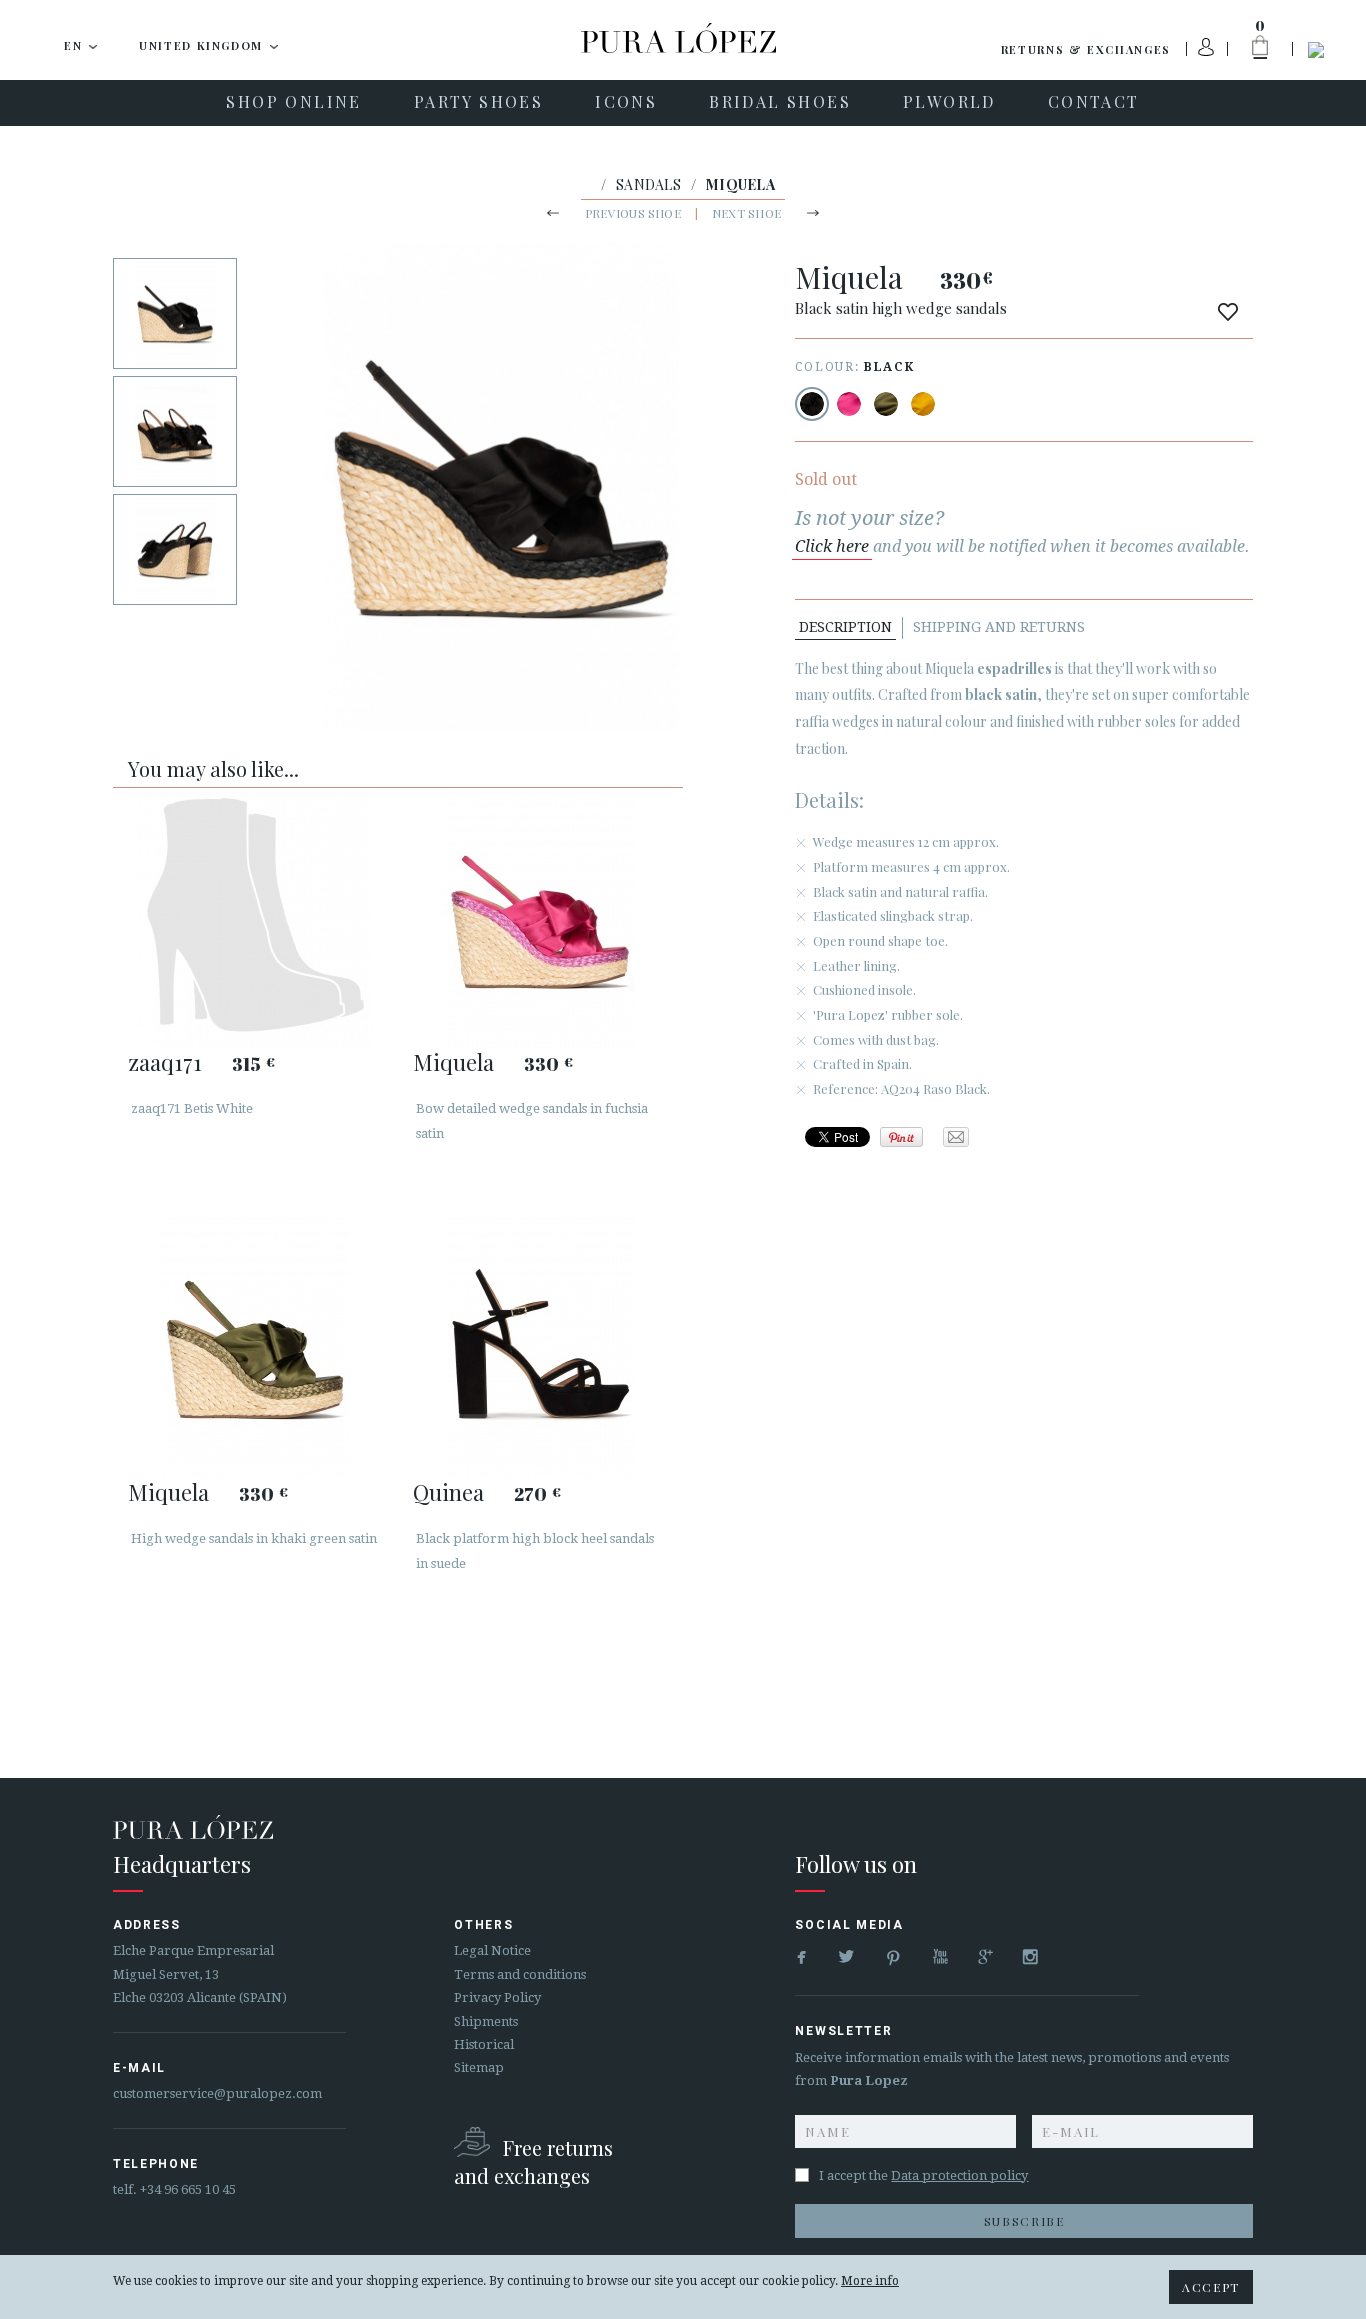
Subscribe (1024, 2221)
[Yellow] (923, 404)
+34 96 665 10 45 (188, 2189)
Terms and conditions (520, 1974)
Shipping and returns (999, 627)
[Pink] (849, 404)
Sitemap (479, 2067)
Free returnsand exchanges (533, 2161)
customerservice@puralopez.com (217, 2093)
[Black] (812, 404)
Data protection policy (959, 2175)
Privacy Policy (497, 1997)
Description (845, 627)
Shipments (486, 2021)
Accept (1211, 2287)
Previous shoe (633, 213)
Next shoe (746, 213)
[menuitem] (293, 103)
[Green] (886, 404)
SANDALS (648, 184)
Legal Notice (492, 1950)
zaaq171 (165, 1062)
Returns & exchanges (1086, 49)
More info (870, 2281)
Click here (832, 546)
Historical (484, 2044)
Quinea (448, 1492)
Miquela (453, 1062)
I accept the (923, 2175)
